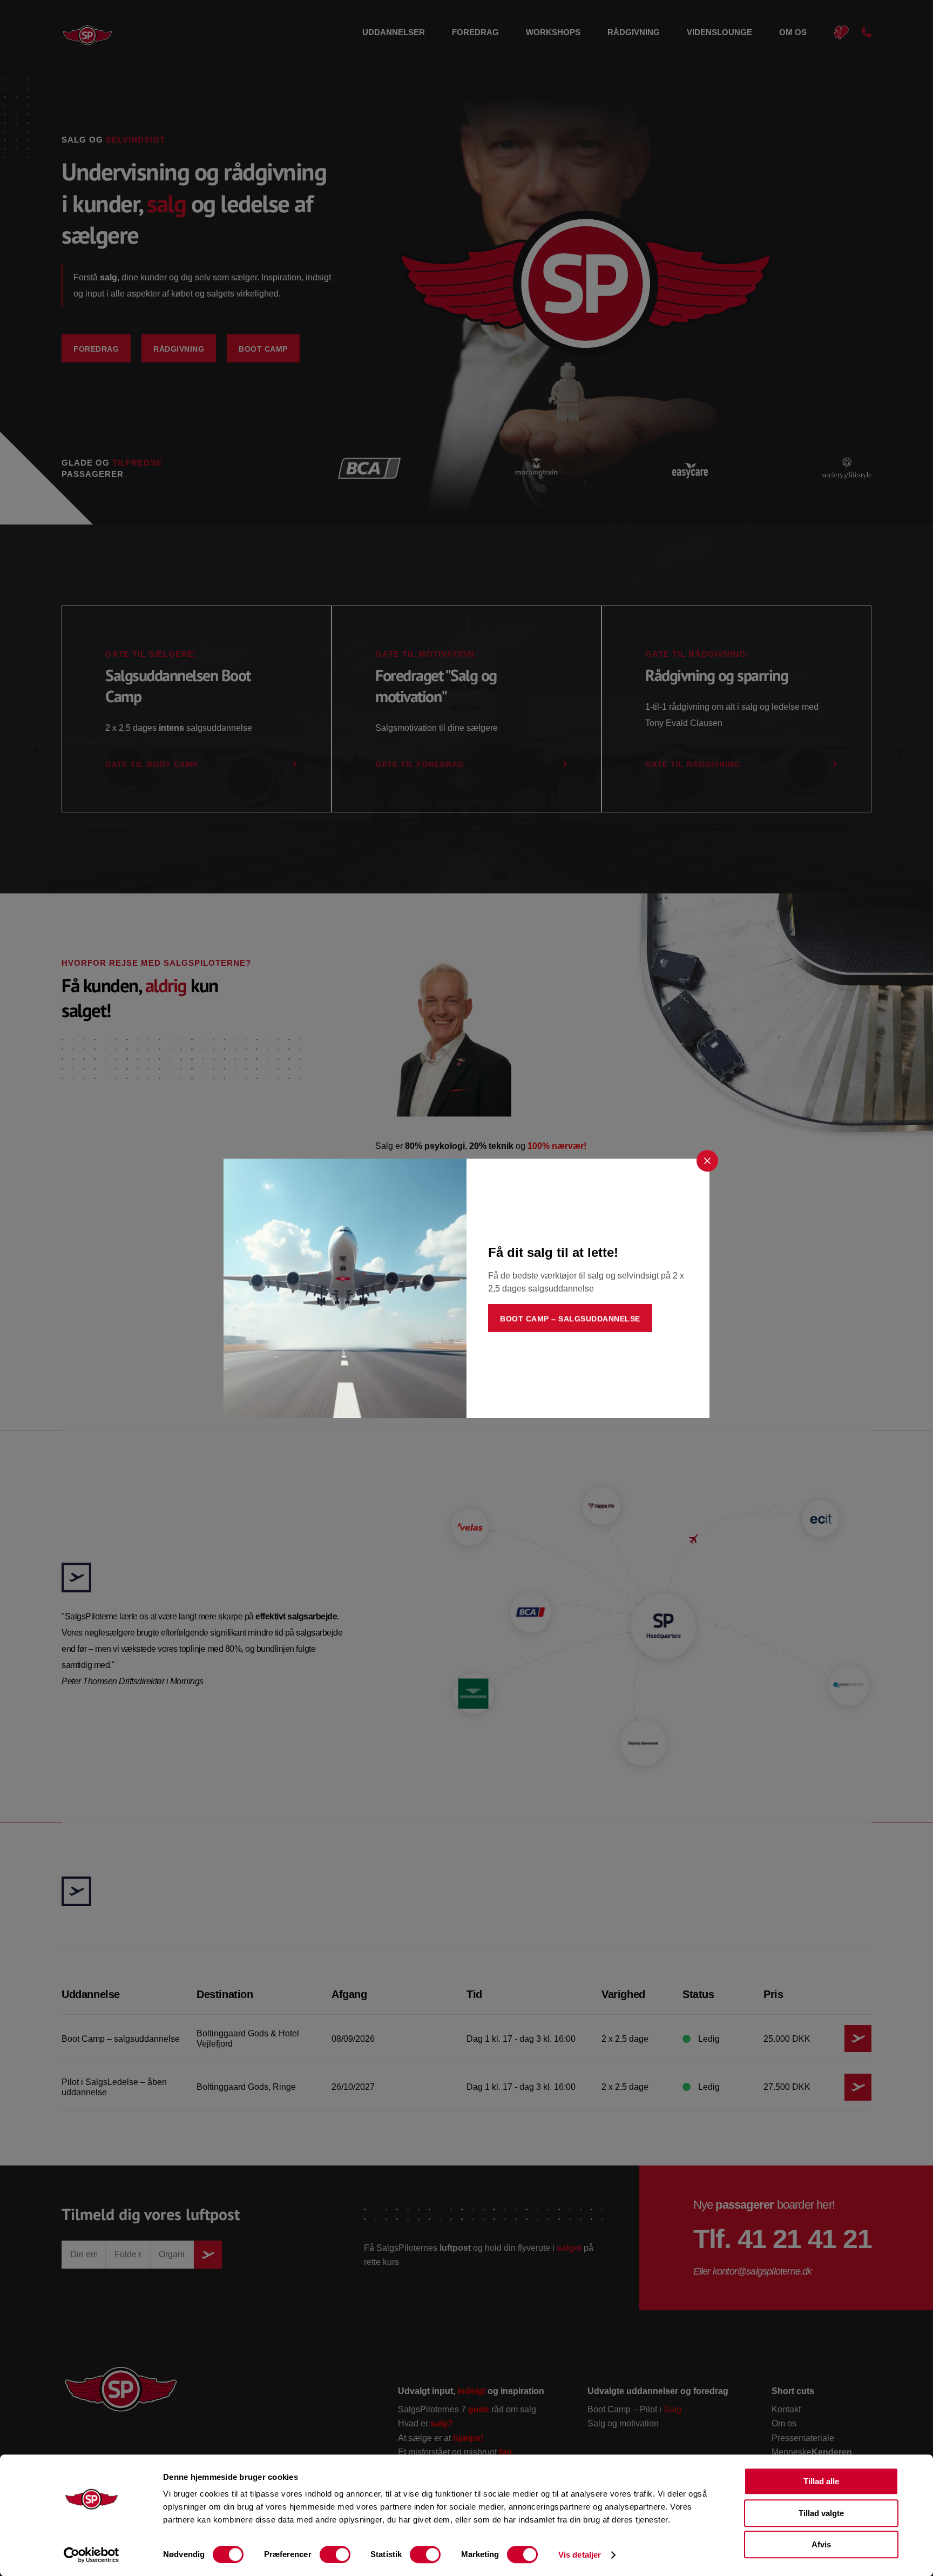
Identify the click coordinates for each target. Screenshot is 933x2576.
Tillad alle (821, 2481)
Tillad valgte (821, 2513)
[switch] (335, 2554)
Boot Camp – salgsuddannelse (570, 1319)
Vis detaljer (580, 2555)
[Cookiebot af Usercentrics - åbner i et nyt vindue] (92, 2555)
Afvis (821, 2544)
